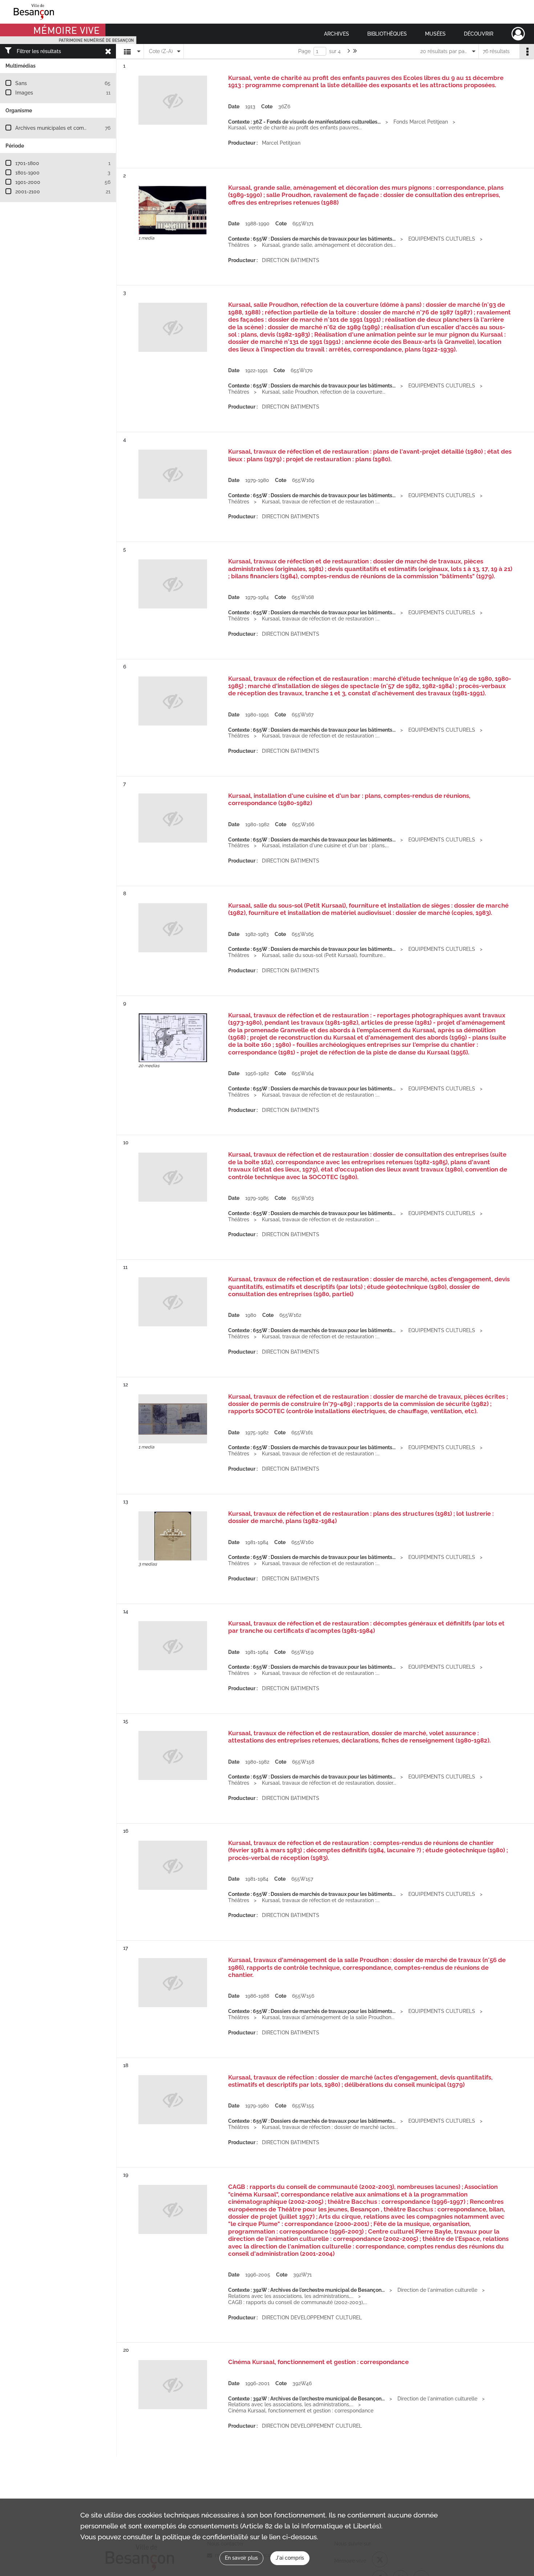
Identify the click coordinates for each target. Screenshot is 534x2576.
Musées (435, 34)
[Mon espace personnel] (518, 34)
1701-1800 (27, 163)
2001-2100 (28, 192)
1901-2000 (28, 182)
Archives (337, 34)
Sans (21, 83)
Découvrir (479, 34)
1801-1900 (27, 173)
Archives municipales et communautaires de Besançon (80, 128)
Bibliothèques (387, 34)
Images (24, 93)
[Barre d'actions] (527, 51)
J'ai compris (290, 2558)
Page (304, 51)
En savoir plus (241, 2558)
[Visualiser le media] (173, 210)
